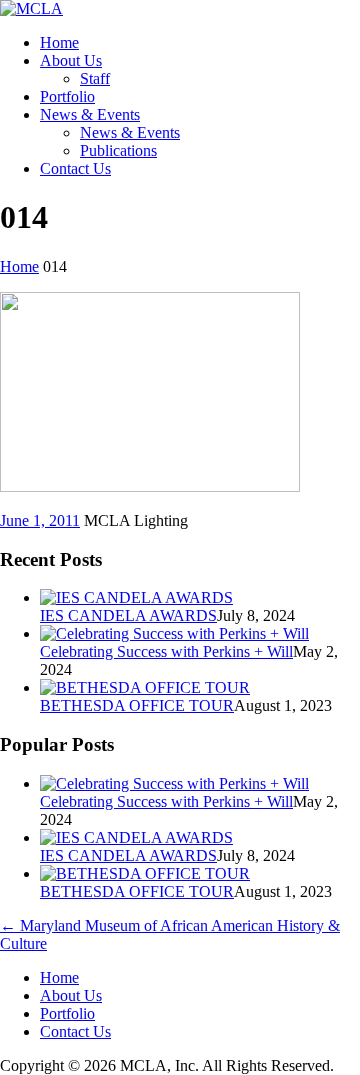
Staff (95, 78)
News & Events (90, 114)
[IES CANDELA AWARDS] (136, 597)
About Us (71, 60)
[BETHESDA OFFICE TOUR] (145, 687)
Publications (118, 150)
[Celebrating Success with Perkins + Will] (174, 633)
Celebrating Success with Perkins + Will (166, 651)
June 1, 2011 (40, 520)
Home (59, 42)
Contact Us (75, 168)
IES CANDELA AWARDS (128, 615)
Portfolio (67, 96)
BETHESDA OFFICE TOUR (137, 705)
